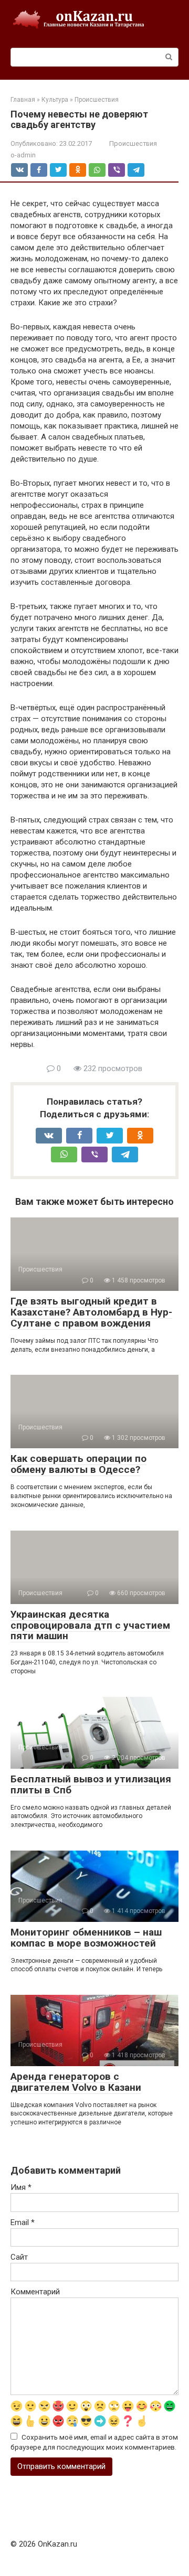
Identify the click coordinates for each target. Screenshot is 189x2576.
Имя (21, 2187)
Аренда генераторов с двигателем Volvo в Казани (76, 2082)
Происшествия (133, 143)
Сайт (19, 2257)
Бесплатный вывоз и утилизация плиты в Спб (91, 1784)
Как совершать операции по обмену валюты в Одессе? (78, 1464)
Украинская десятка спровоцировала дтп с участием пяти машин (90, 1625)
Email (23, 2222)
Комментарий (35, 2292)
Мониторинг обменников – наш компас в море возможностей (86, 1938)
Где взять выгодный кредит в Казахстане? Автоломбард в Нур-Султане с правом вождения (91, 1312)
